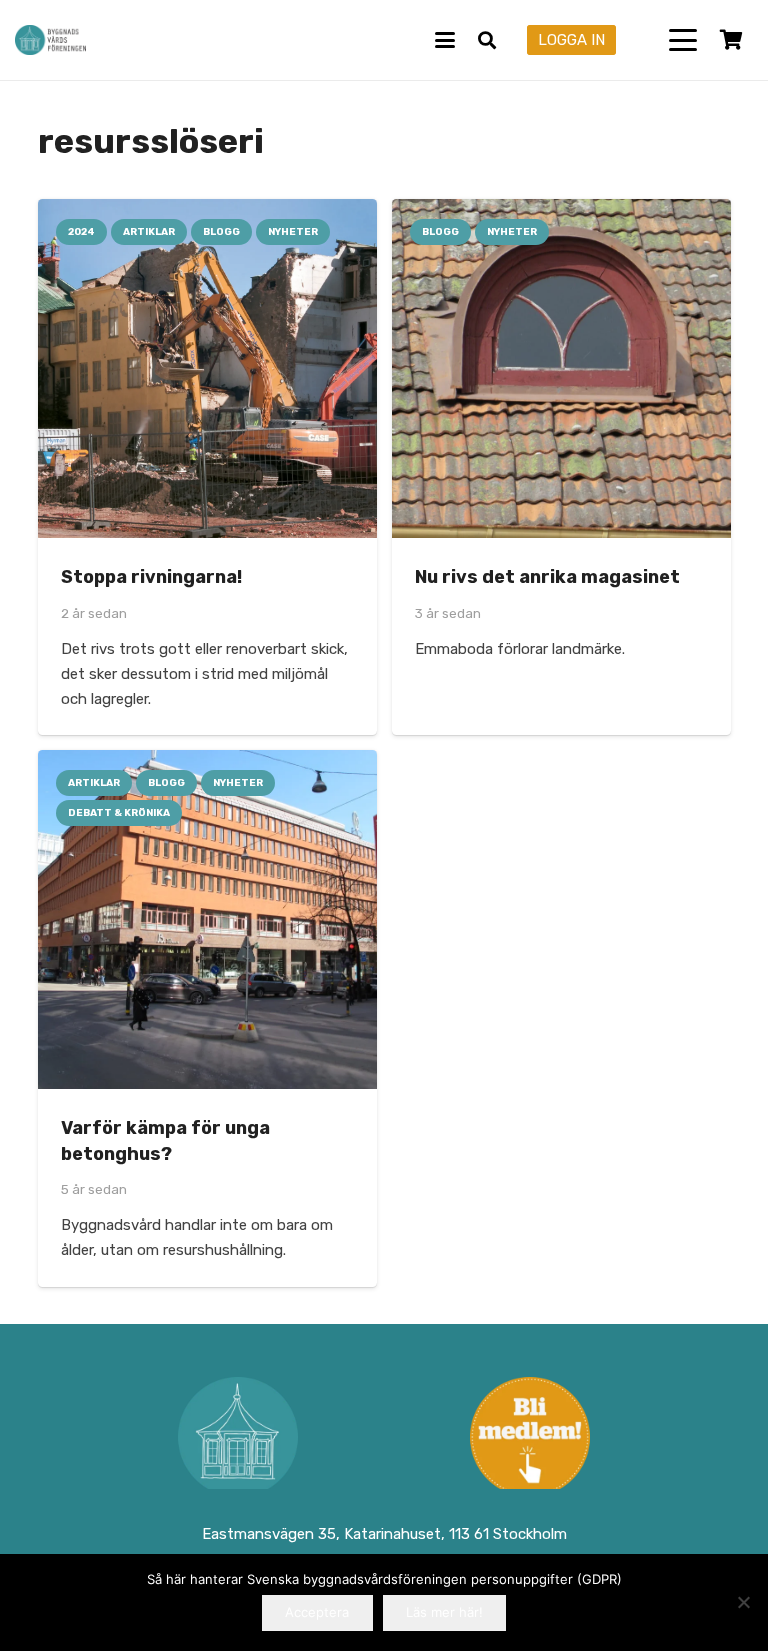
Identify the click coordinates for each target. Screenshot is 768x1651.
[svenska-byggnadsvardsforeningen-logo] (50, 40)
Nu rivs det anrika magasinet (547, 577)
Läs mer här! (444, 1612)
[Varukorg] (731, 40)
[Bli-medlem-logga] (530, 1437)
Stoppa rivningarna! (151, 577)
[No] (743, 1602)
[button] (445, 40)
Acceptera (317, 1612)
